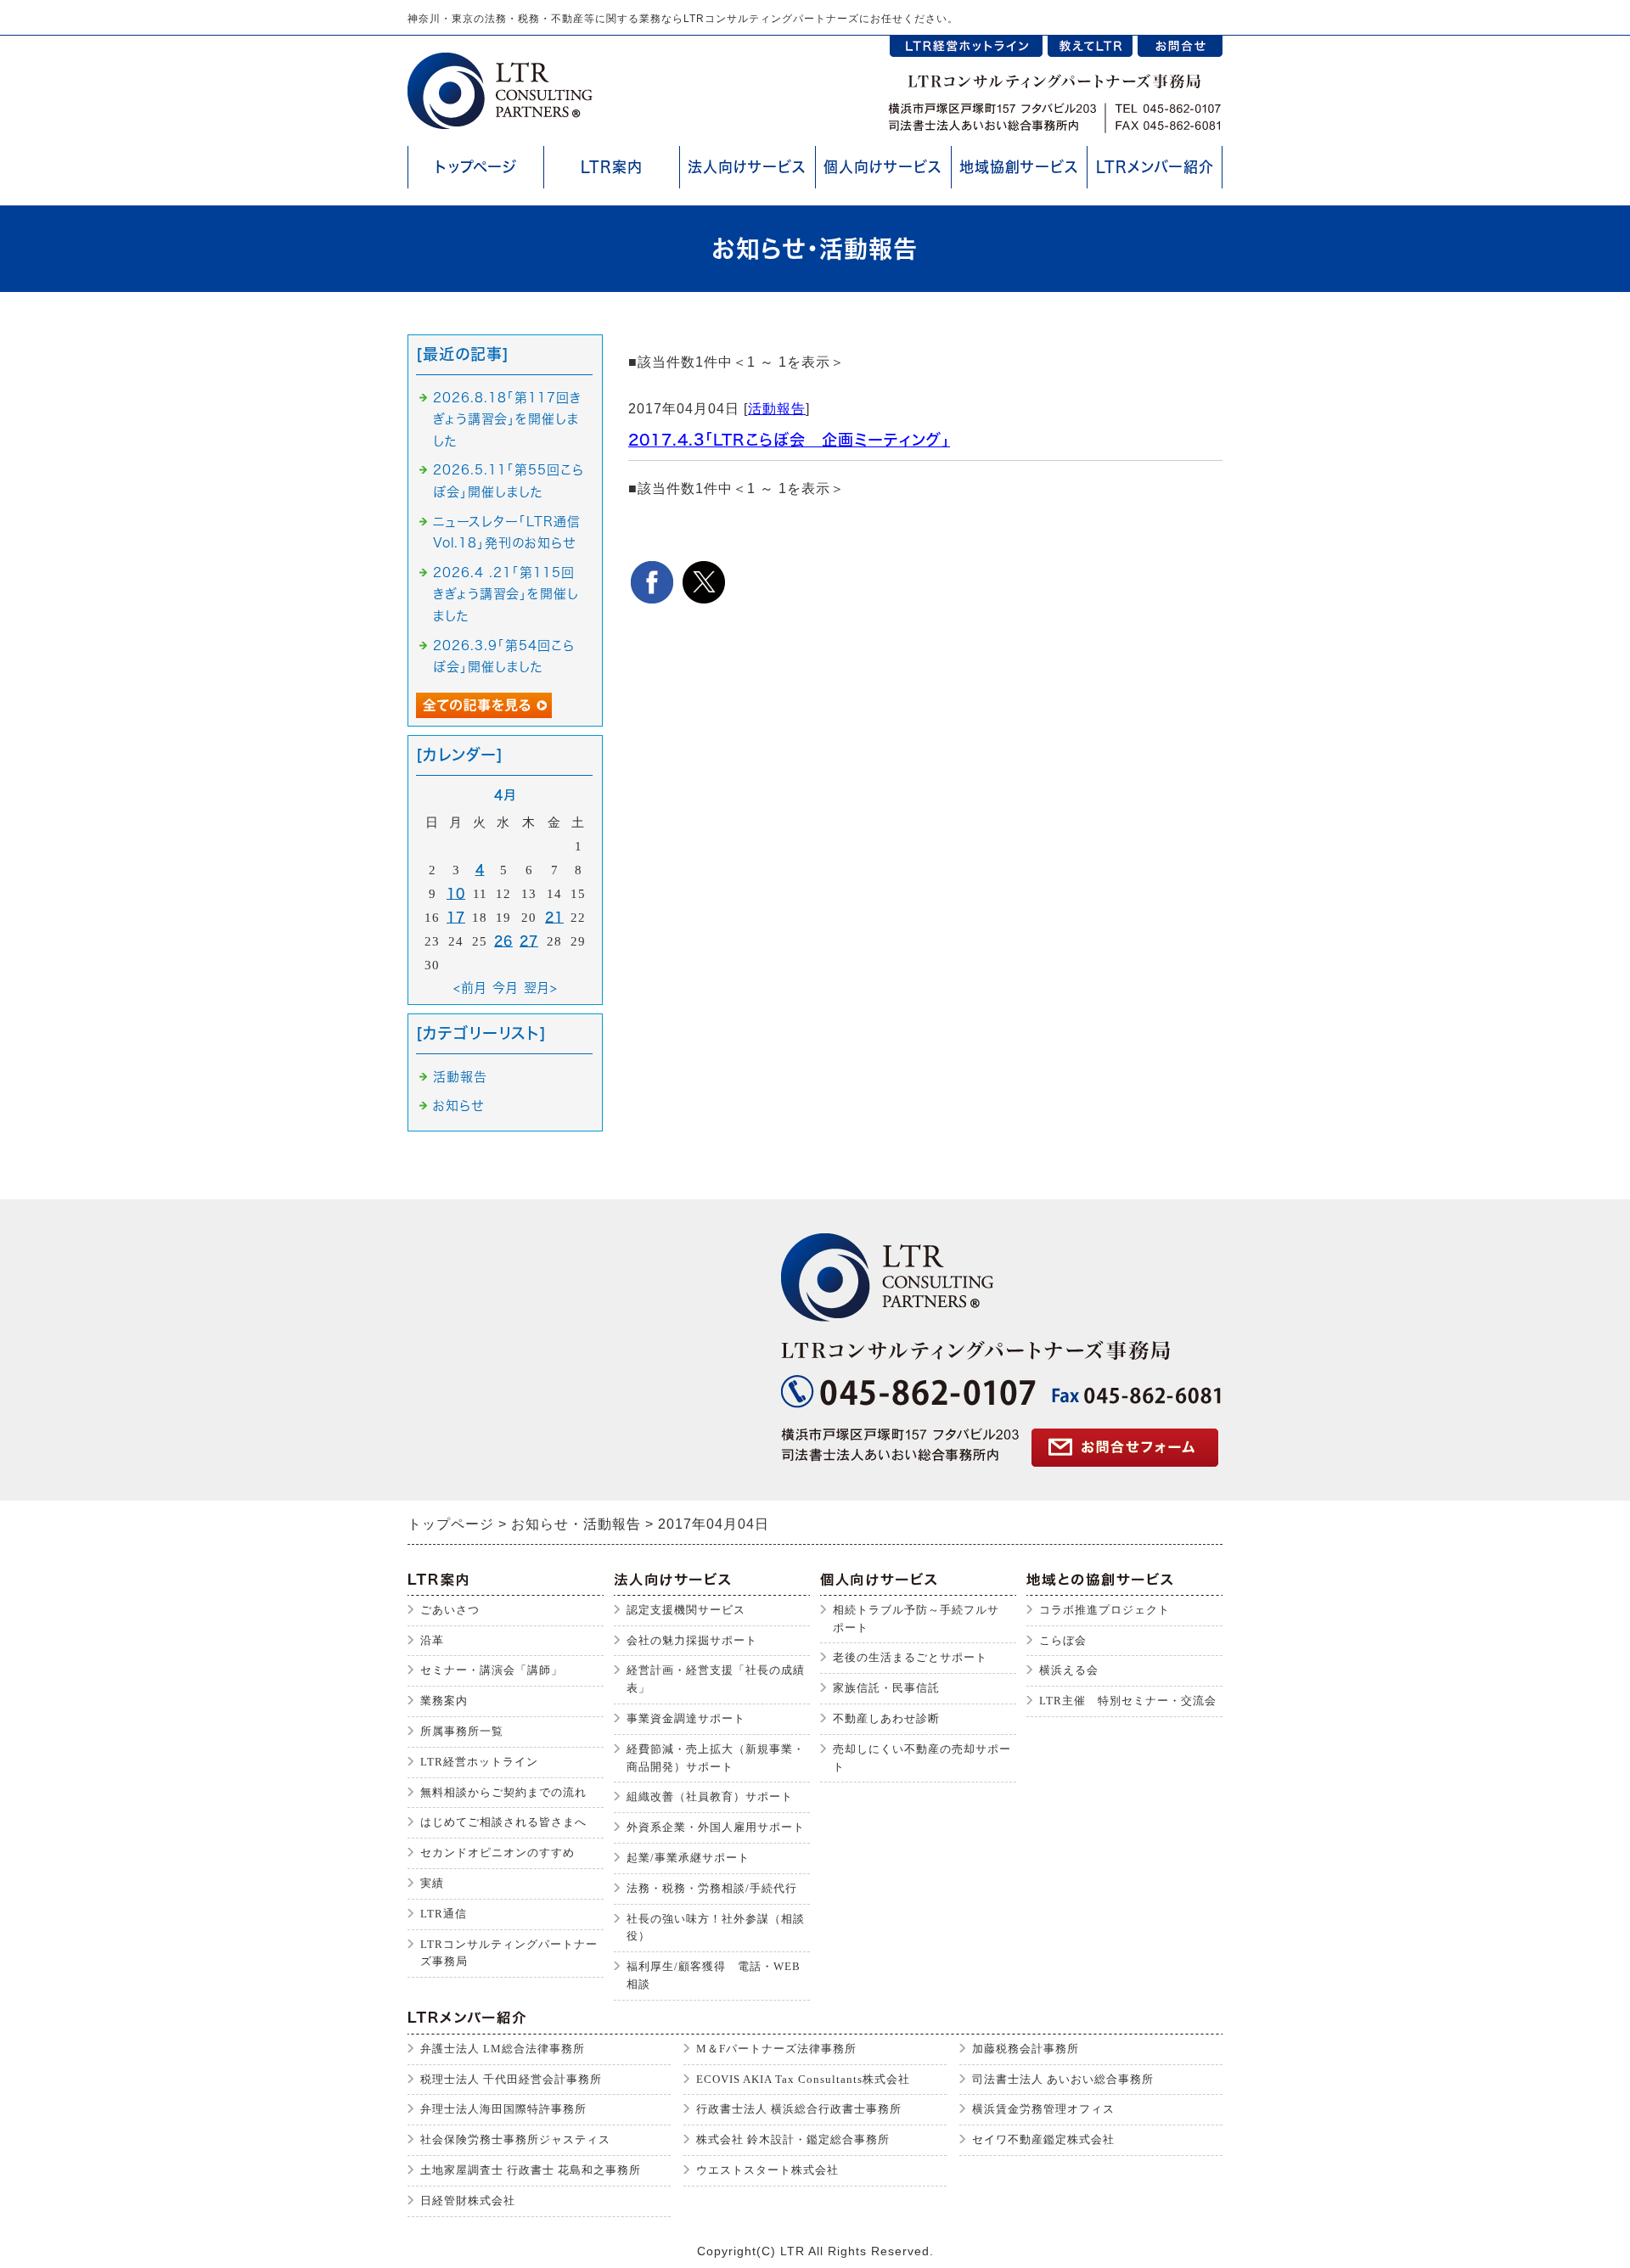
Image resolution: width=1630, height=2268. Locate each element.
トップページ (476, 167)
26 (503, 941)
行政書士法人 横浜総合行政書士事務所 (799, 2109)
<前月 (470, 988)
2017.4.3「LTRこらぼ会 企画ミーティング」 (789, 440)
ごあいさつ (450, 1610)
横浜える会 (1069, 1670)
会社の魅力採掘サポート (692, 1640)
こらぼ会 (1063, 1640)
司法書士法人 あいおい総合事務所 (1063, 2079)
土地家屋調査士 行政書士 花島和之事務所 (531, 2170)
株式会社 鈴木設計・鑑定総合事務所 (793, 2139)
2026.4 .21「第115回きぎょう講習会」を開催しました (506, 594)
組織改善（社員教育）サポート (710, 1796)
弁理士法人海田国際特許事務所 (503, 2109)
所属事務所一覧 (462, 1731)
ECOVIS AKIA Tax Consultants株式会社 (803, 2079)
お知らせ (458, 1106)
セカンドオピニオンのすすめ (497, 1853)
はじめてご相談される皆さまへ (503, 1822)
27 (529, 941)
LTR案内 (612, 167)
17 (456, 917)
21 (554, 917)
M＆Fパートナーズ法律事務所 (776, 2049)
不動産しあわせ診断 (886, 1718)
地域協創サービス (1019, 167)
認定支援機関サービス (686, 1610)
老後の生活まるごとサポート (910, 1657)
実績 (432, 1883)
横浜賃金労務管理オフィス (1043, 2109)
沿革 (432, 1640)
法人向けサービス (747, 167)
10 (456, 893)
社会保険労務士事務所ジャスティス (515, 2139)
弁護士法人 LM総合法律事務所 (503, 2049)
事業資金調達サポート (686, 1718)
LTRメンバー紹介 (1155, 167)
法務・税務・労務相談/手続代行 (712, 1888)
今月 (506, 988)
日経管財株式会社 (468, 2201)
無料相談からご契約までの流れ (503, 1792)
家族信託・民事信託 (886, 1688)
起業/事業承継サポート (688, 1858)
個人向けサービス (883, 167)
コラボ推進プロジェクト (1104, 1610)
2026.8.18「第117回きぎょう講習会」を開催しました (507, 419)
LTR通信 (444, 1914)
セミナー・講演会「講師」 (492, 1670)
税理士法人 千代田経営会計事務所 (511, 2079)
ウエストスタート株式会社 (767, 2170)
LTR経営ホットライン (479, 1762)
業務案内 (444, 1701)
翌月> (541, 988)
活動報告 (777, 409)
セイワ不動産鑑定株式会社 (1043, 2139)
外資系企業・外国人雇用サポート (716, 1827)
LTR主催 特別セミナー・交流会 (1128, 1701)
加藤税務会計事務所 (1026, 2049)
